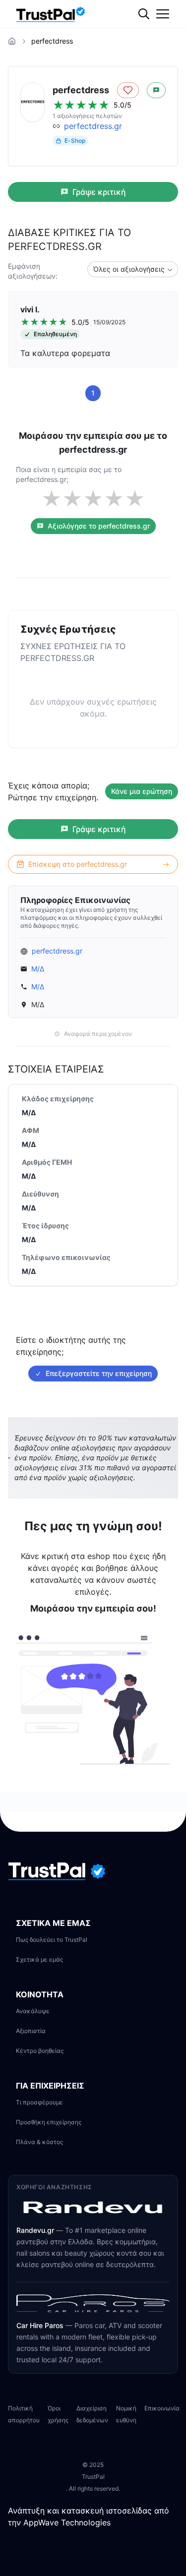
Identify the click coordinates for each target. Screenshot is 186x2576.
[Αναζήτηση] (164, 47)
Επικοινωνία (162, 2408)
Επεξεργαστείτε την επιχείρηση (99, 1373)
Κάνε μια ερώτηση (142, 791)
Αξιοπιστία (31, 2031)
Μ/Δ (38, 969)
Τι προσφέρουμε (39, 2102)
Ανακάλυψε (33, 2011)
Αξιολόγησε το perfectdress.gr (99, 526)
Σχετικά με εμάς (39, 1959)
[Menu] (163, 14)
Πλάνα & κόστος (39, 2142)
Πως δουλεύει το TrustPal (52, 1940)
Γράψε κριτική (99, 192)
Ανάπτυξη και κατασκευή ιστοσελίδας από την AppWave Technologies (89, 2516)
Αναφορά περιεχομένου (98, 1034)
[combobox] (133, 269)
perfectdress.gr (93, 126)
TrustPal (93, 2477)
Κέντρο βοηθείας (40, 2051)
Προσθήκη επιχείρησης (49, 2122)
